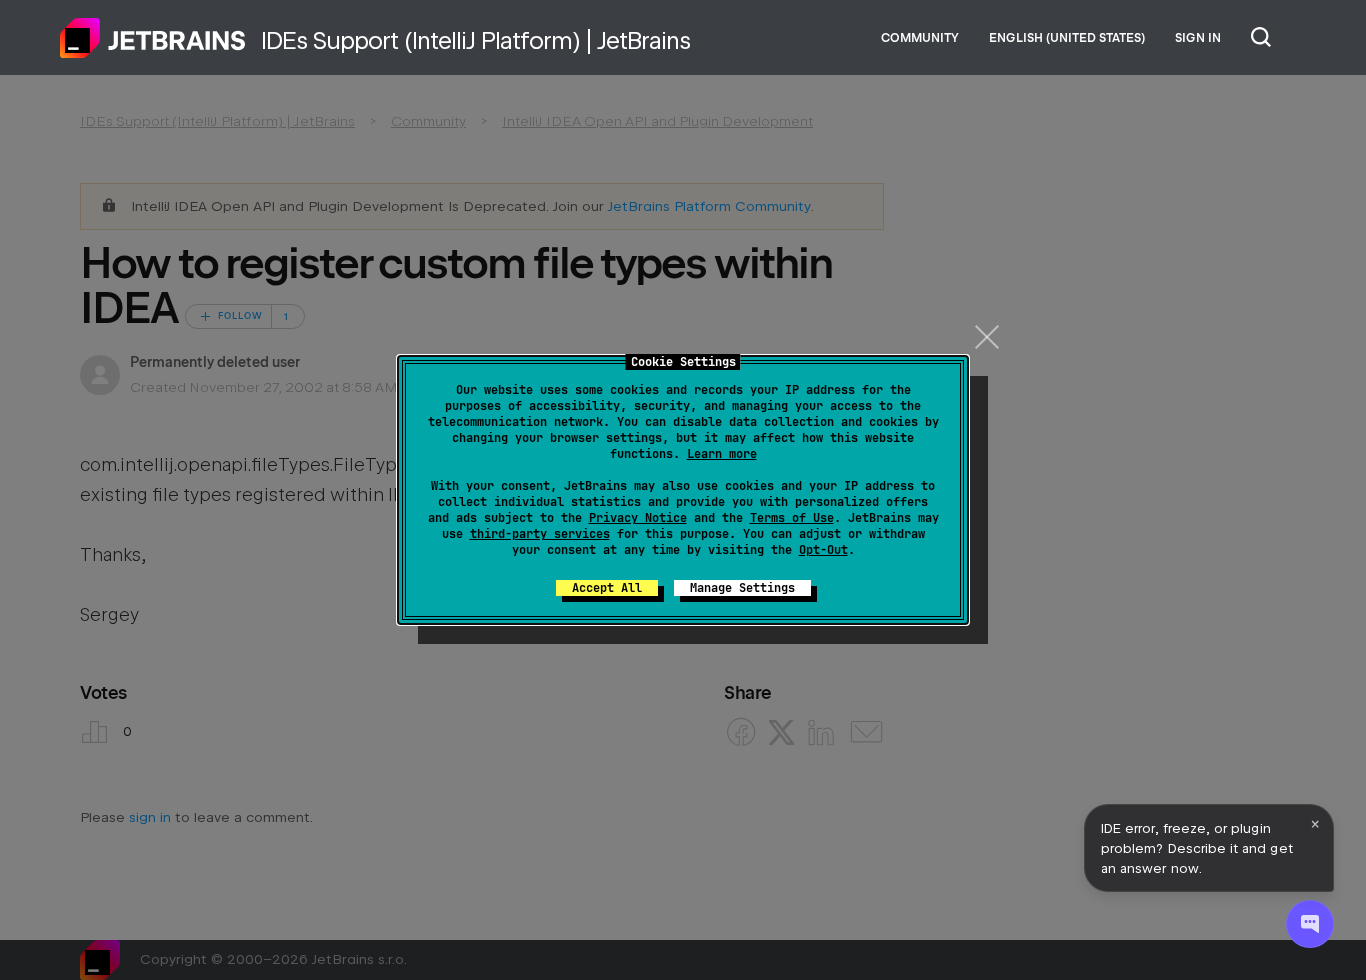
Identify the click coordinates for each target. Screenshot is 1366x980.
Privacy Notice (638, 518)
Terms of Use (792, 518)
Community (920, 38)
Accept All (607, 588)
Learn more (722, 454)
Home (153, 38)
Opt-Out (823, 550)
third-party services (540, 534)
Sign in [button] (1198, 38)
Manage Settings (742, 588)
